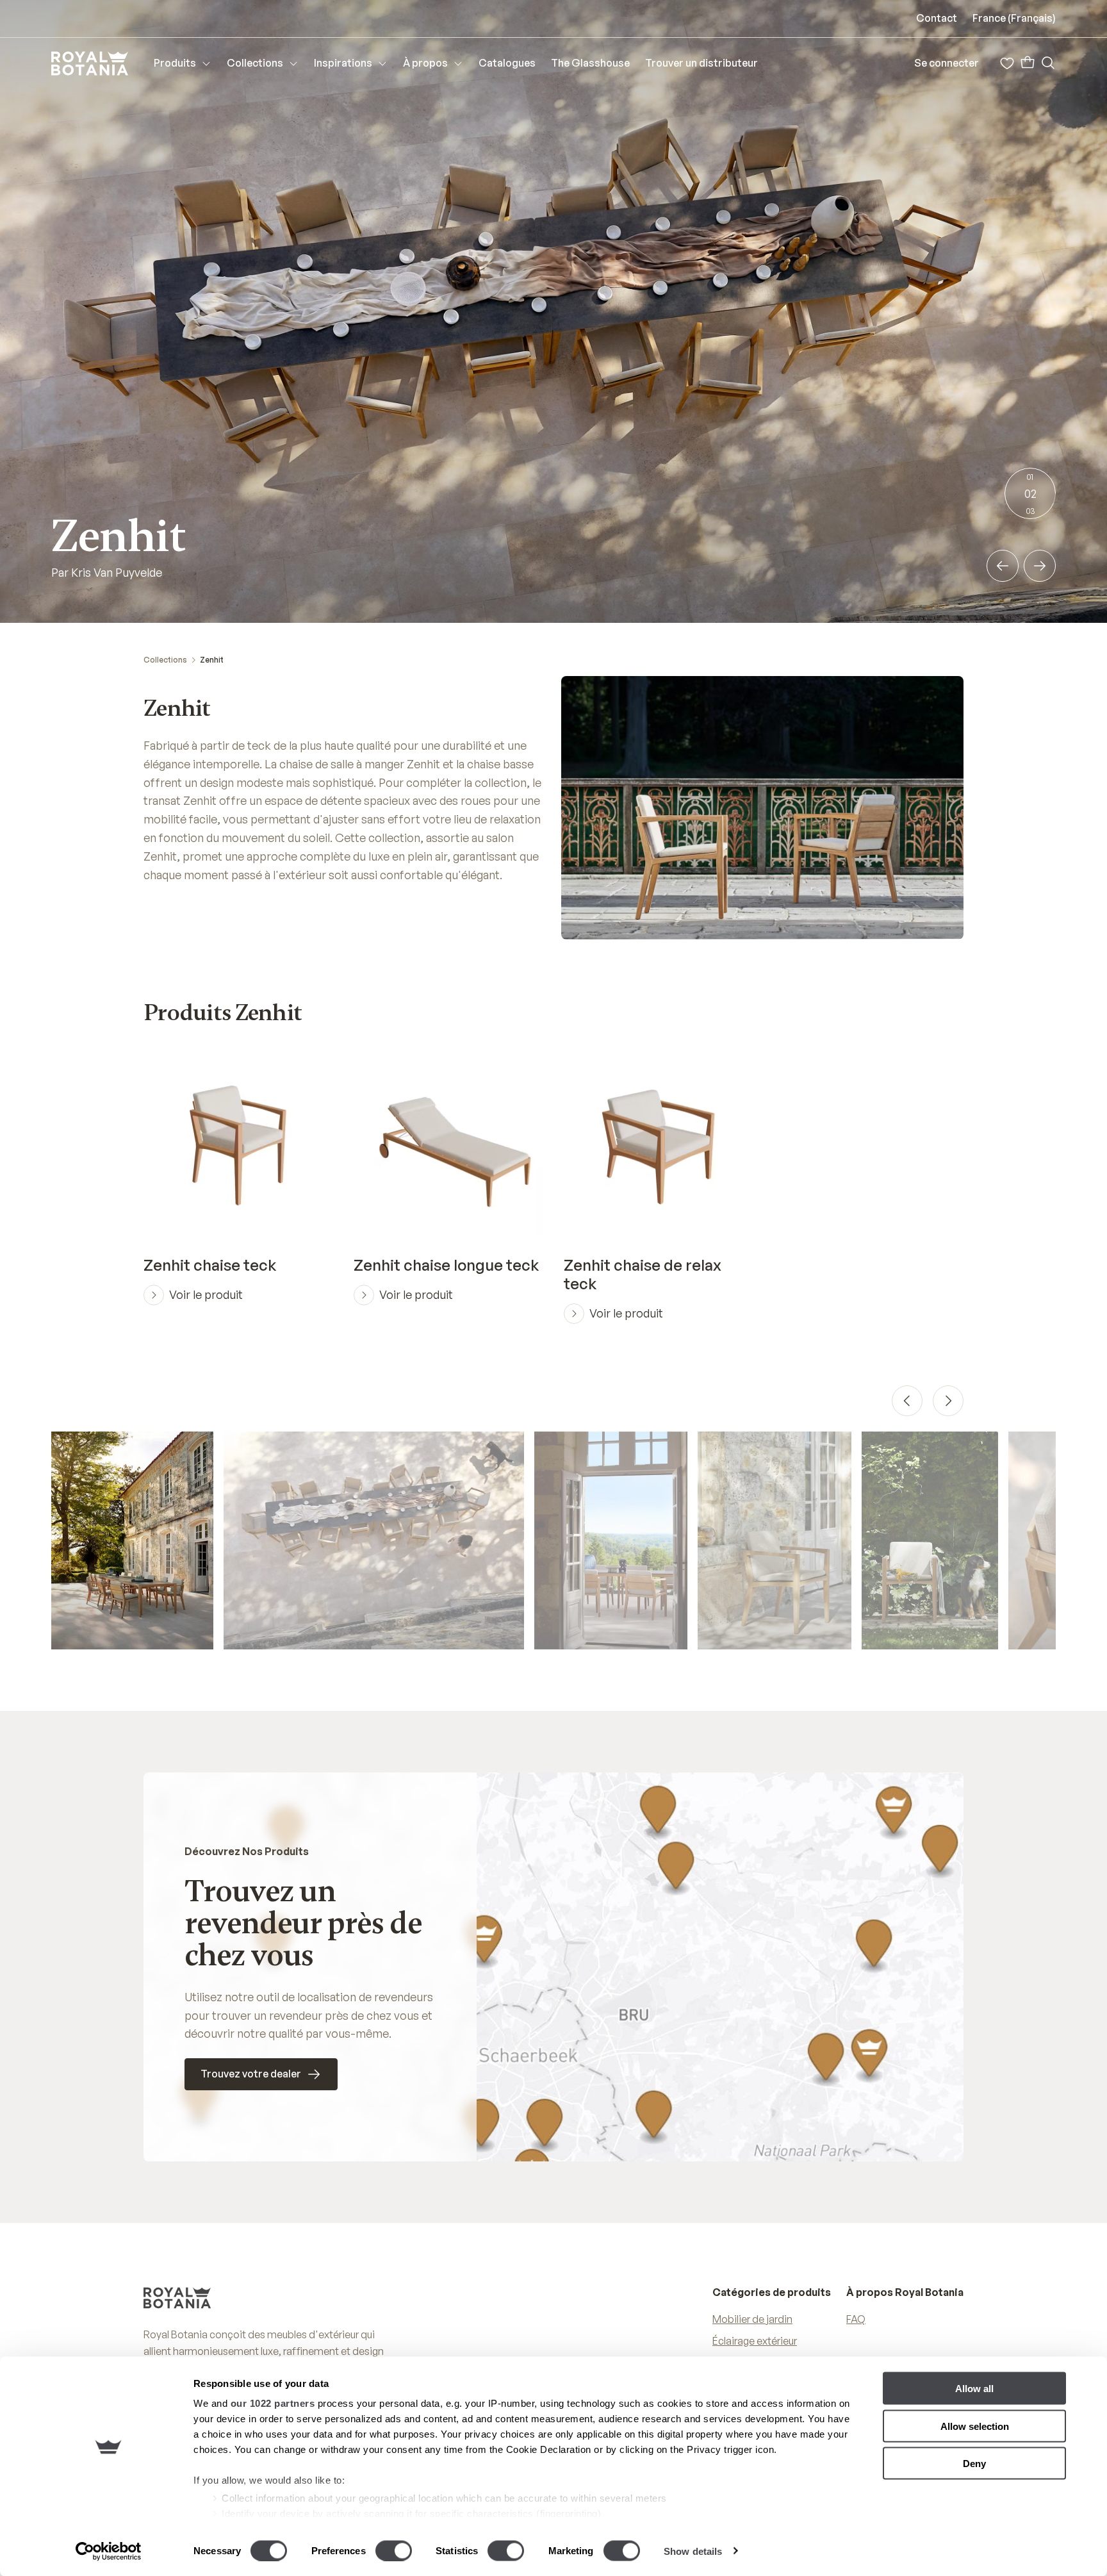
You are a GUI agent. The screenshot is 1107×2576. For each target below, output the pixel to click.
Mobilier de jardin (752, 2319)
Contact (937, 18)
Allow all (974, 2389)
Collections (165, 660)
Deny (974, 2464)
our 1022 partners (273, 2403)
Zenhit (212, 660)
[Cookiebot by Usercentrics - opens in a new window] (109, 2551)
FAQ (856, 2319)
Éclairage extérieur (755, 2341)
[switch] (394, 2550)
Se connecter (947, 63)
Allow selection (975, 2426)
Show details (693, 2551)
